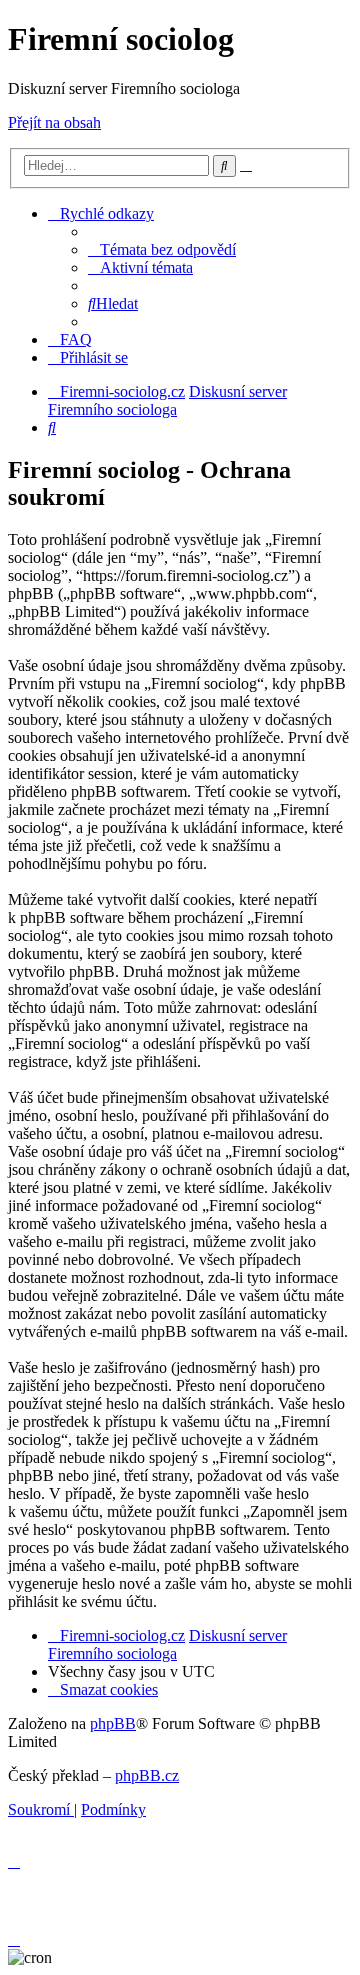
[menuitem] (162, 249)
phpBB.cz (147, 1775)
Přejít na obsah (54, 122)
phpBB (113, 1723)
